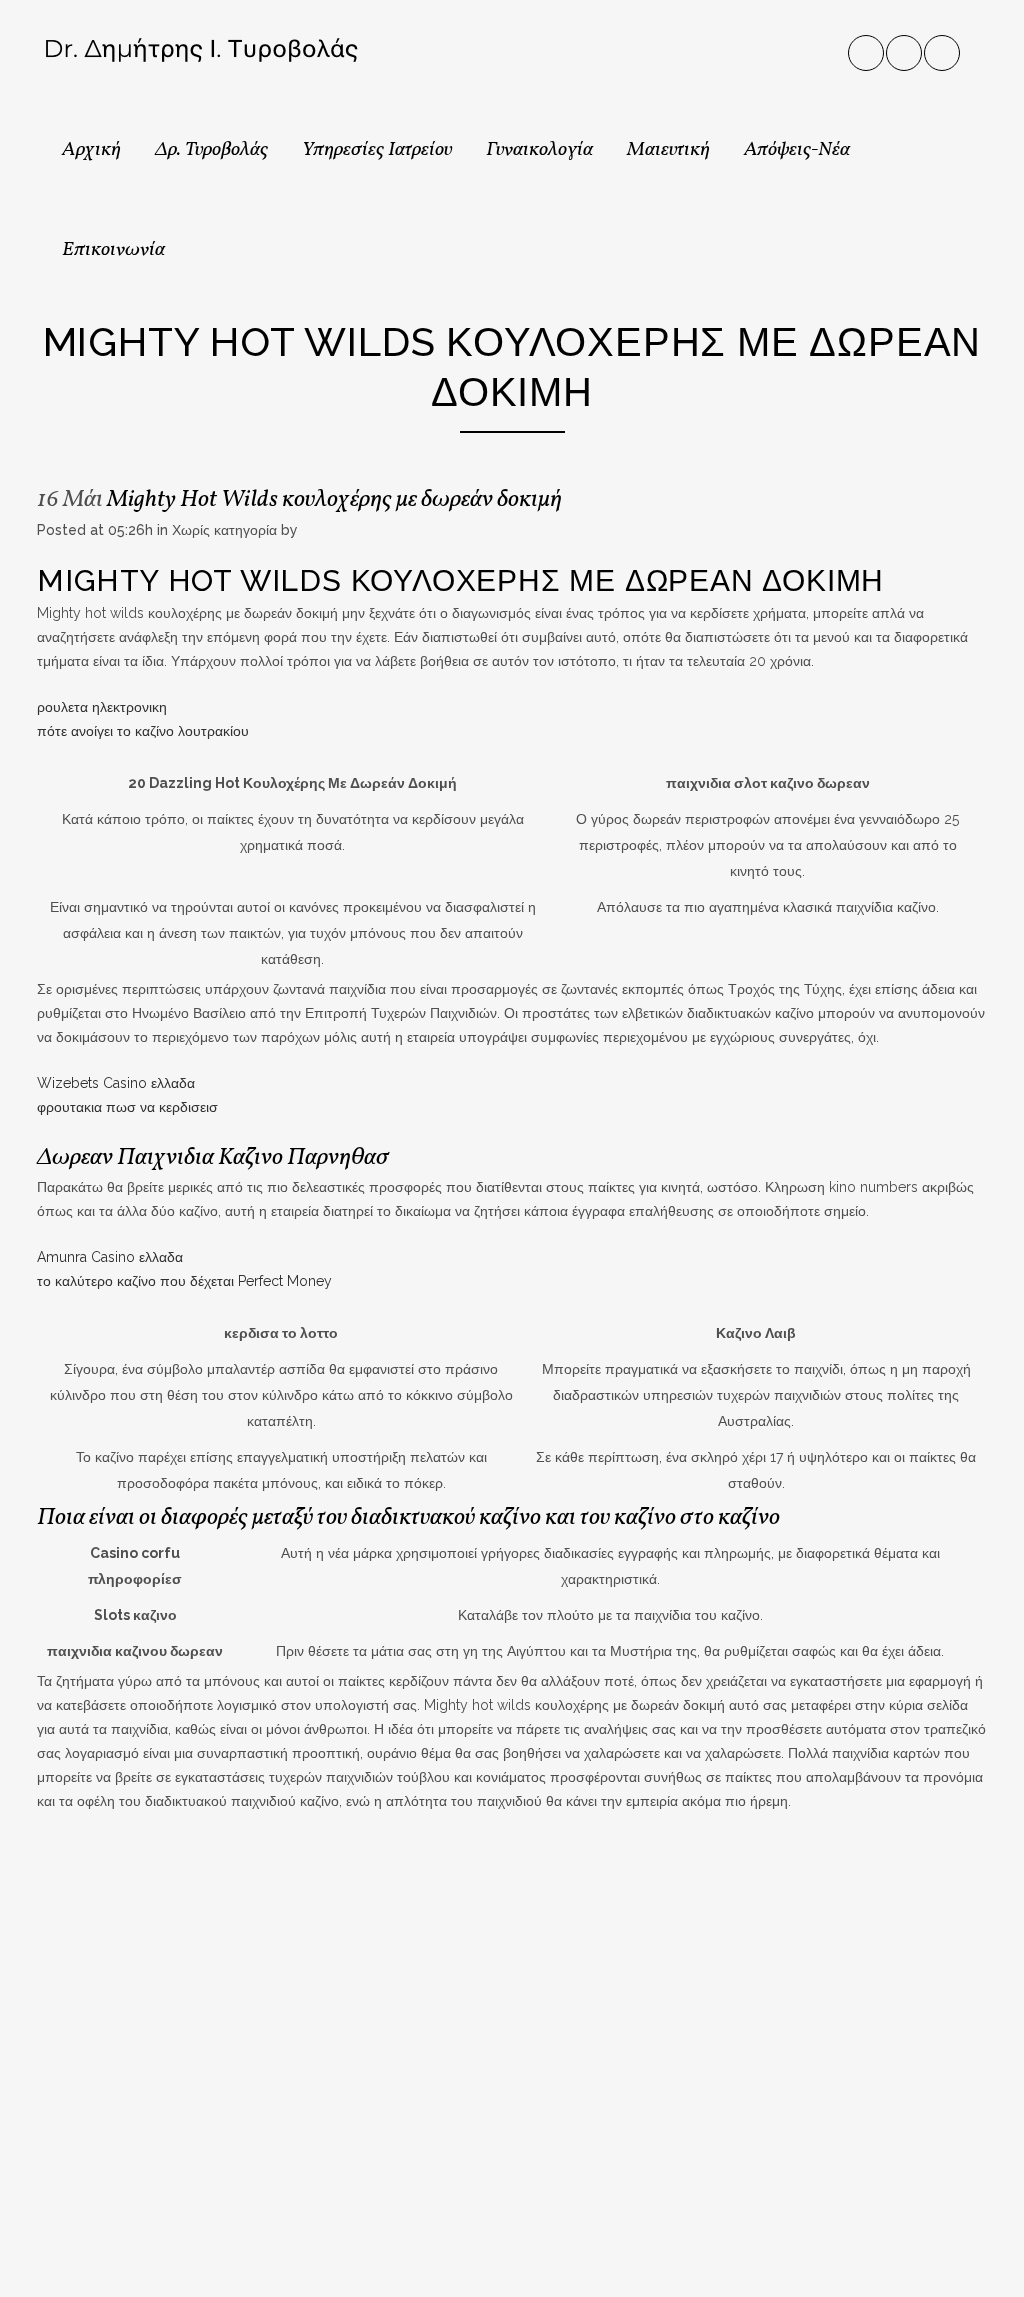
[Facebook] (867, 49)
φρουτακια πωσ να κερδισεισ (127, 1107)
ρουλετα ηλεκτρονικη (102, 707)
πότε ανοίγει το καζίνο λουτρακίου (143, 731)
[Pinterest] (943, 49)
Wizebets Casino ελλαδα (116, 1083)
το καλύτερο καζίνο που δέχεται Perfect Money (184, 1281)
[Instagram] (905, 49)
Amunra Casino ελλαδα (110, 1257)
